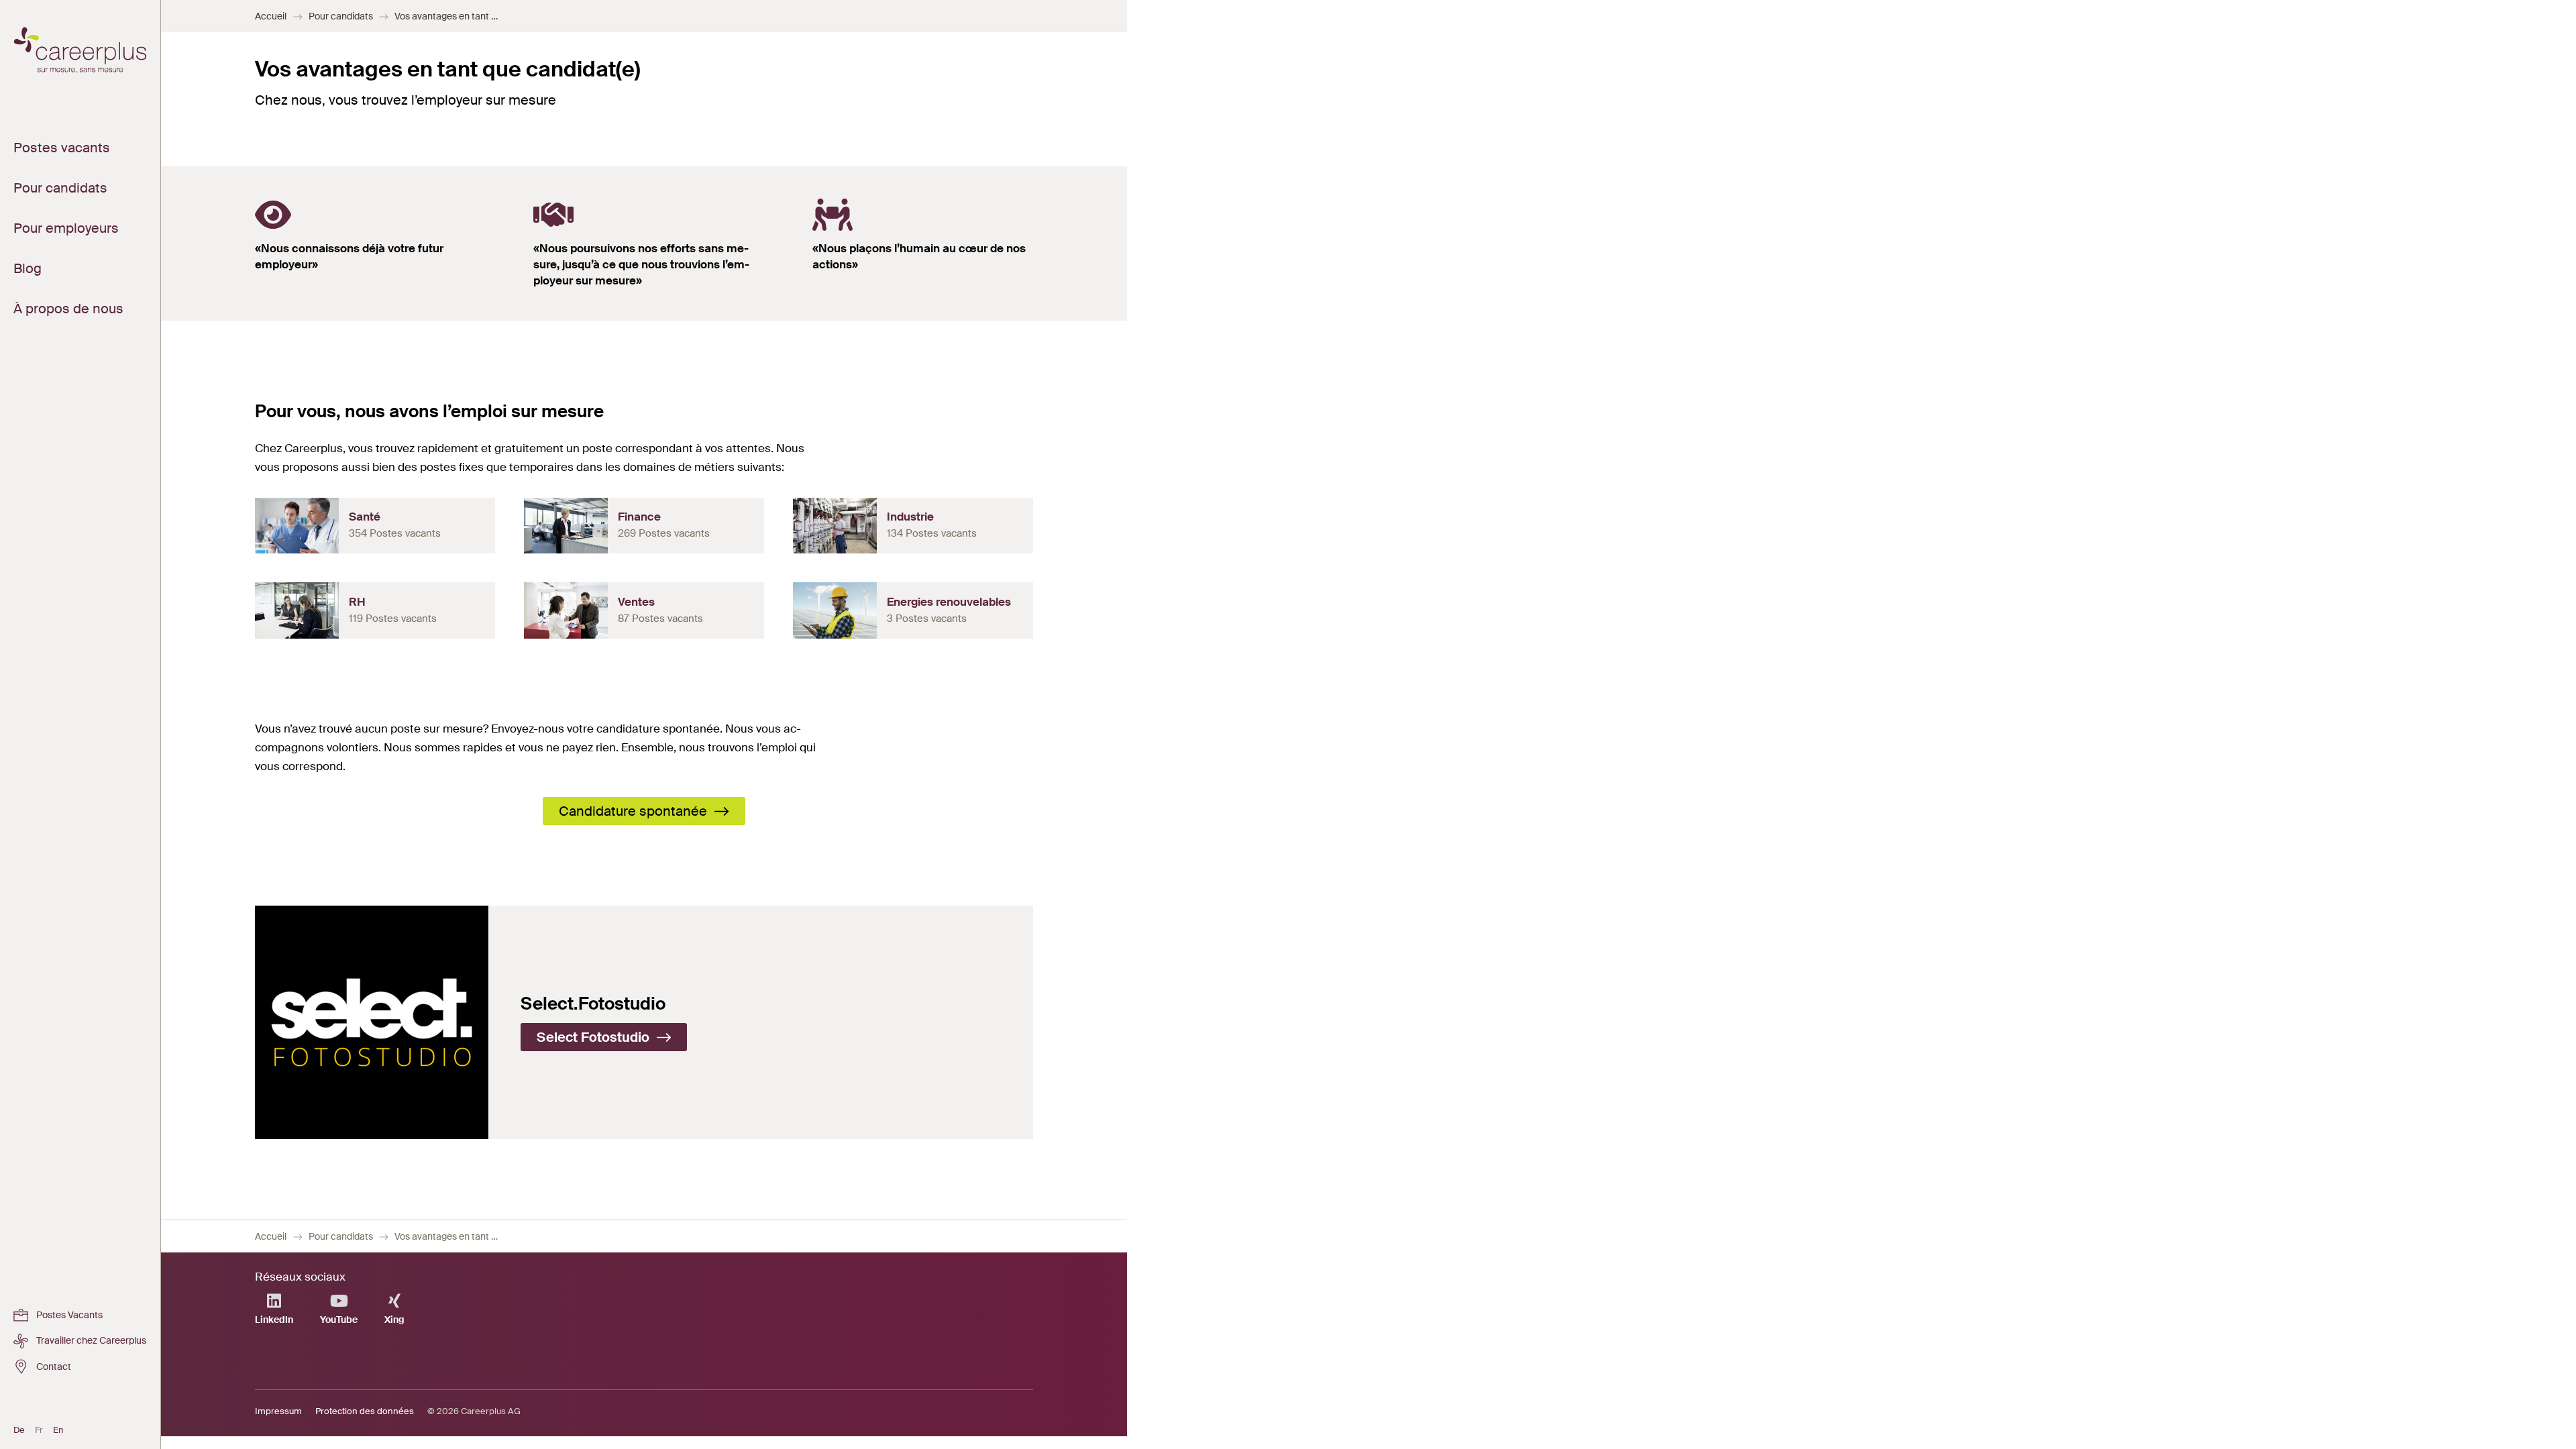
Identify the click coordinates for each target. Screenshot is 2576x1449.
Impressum (278, 1411)
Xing (394, 1320)
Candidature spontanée (635, 811)
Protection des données (365, 1411)
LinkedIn (274, 1320)
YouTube (339, 1320)
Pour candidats (341, 16)
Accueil (271, 16)
